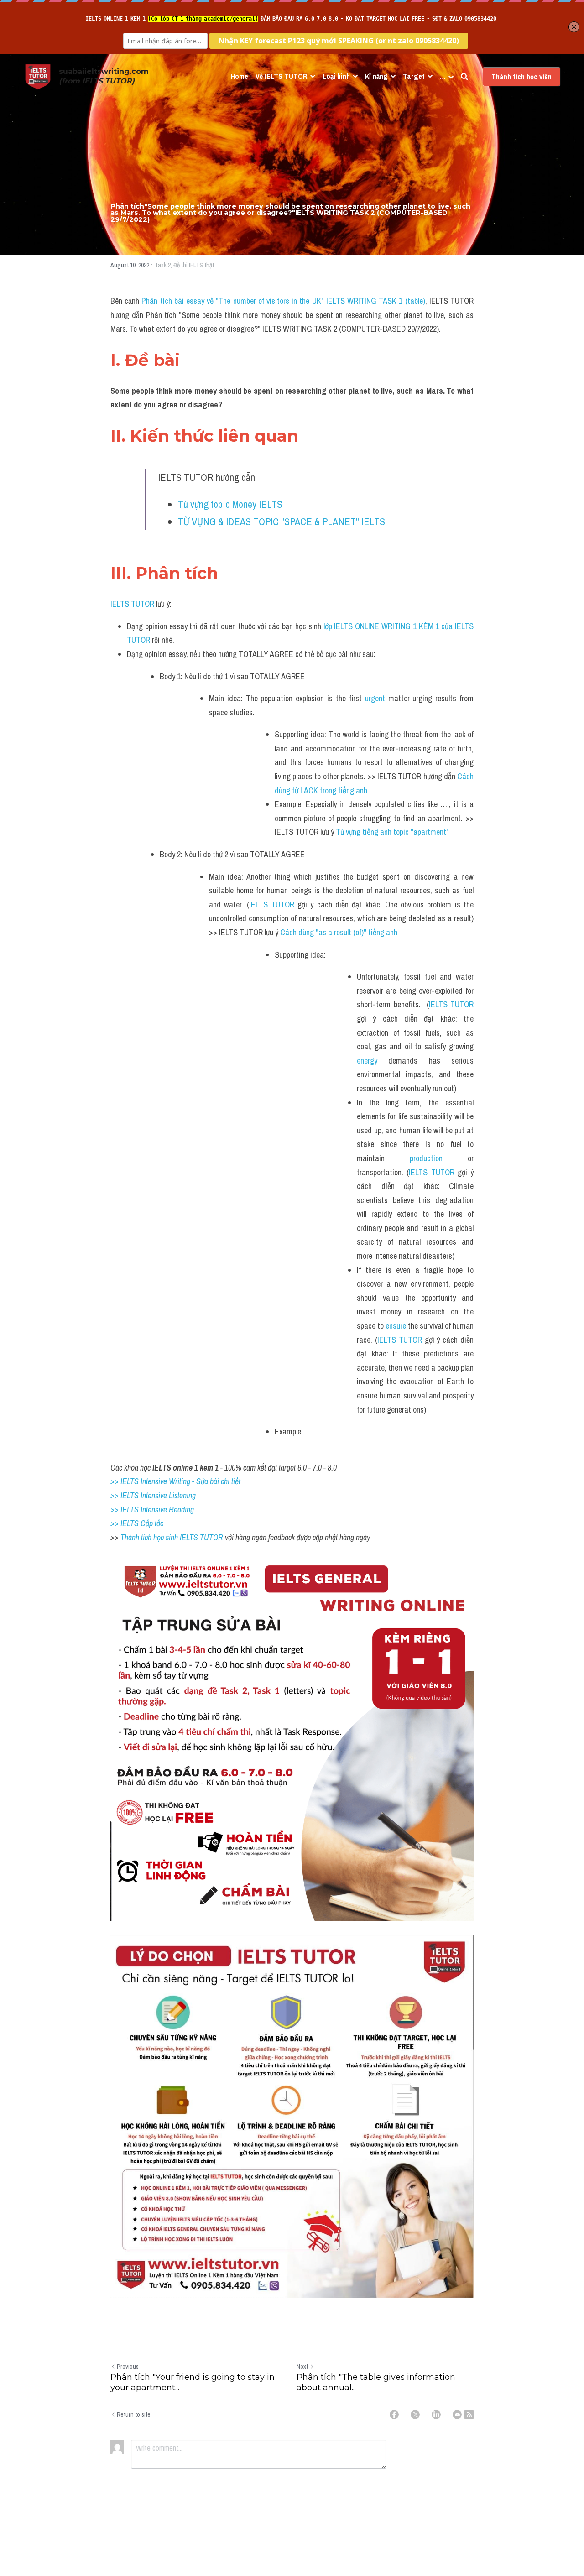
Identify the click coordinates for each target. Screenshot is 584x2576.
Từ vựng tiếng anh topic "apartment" (392, 832)
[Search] (464, 77)
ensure (396, 1326)
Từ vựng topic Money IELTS (231, 504)
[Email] (457, 2414)
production (426, 1158)
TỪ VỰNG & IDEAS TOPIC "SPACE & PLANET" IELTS (282, 521)
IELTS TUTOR (132, 604)
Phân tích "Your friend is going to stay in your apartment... (193, 2382)
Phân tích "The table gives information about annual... (376, 2382)
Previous (128, 2367)
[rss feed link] (469, 2414)
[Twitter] (415, 2414)
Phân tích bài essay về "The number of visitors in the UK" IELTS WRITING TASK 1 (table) (283, 301)
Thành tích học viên (521, 77)
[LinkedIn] (436, 2414)
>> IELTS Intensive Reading (152, 1510)
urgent (375, 698)
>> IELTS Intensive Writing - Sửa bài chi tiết (175, 1481)
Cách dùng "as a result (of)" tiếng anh (340, 932)
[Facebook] (394, 2414)
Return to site (134, 2414)
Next (302, 2367)
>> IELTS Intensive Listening (153, 1495)
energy (367, 1061)
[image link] (38, 76)
